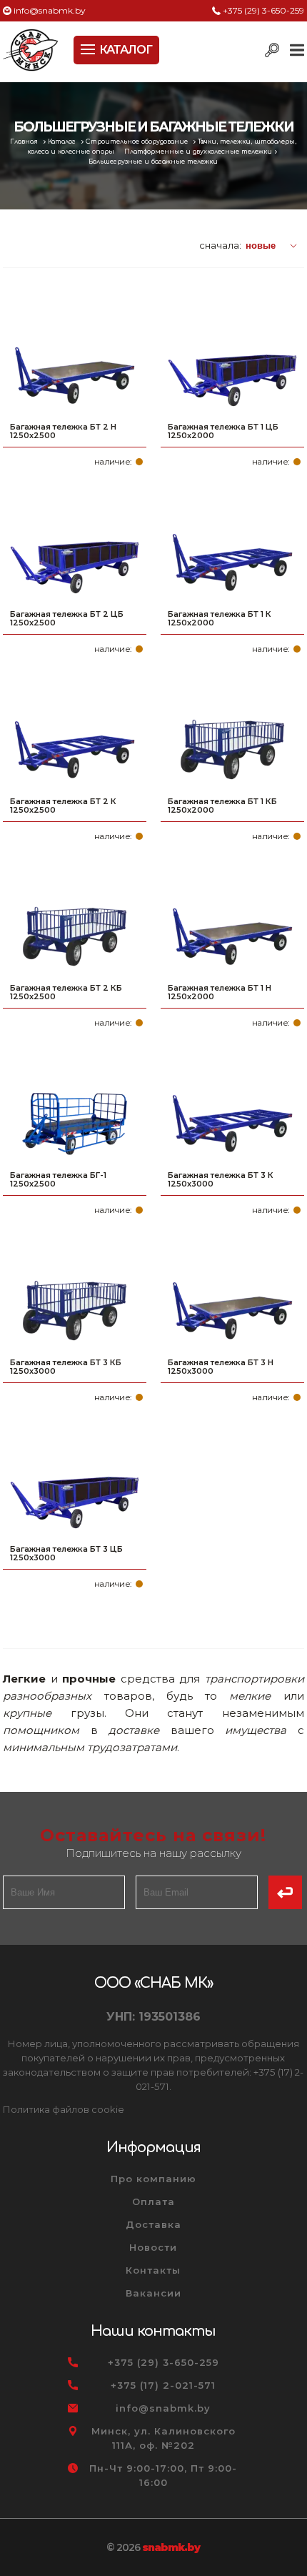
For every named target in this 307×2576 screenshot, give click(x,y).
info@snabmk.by (50, 10)
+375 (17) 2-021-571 (163, 2385)
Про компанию (153, 2179)
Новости (153, 2247)
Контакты (153, 2270)
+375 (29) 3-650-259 (263, 10)
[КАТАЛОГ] (89, 48)
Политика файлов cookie (64, 2109)
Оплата (153, 2201)
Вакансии (153, 2293)
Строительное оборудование (138, 142)
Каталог (63, 142)
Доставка (153, 2224)
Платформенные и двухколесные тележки (198, 152)
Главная (25, 142)
